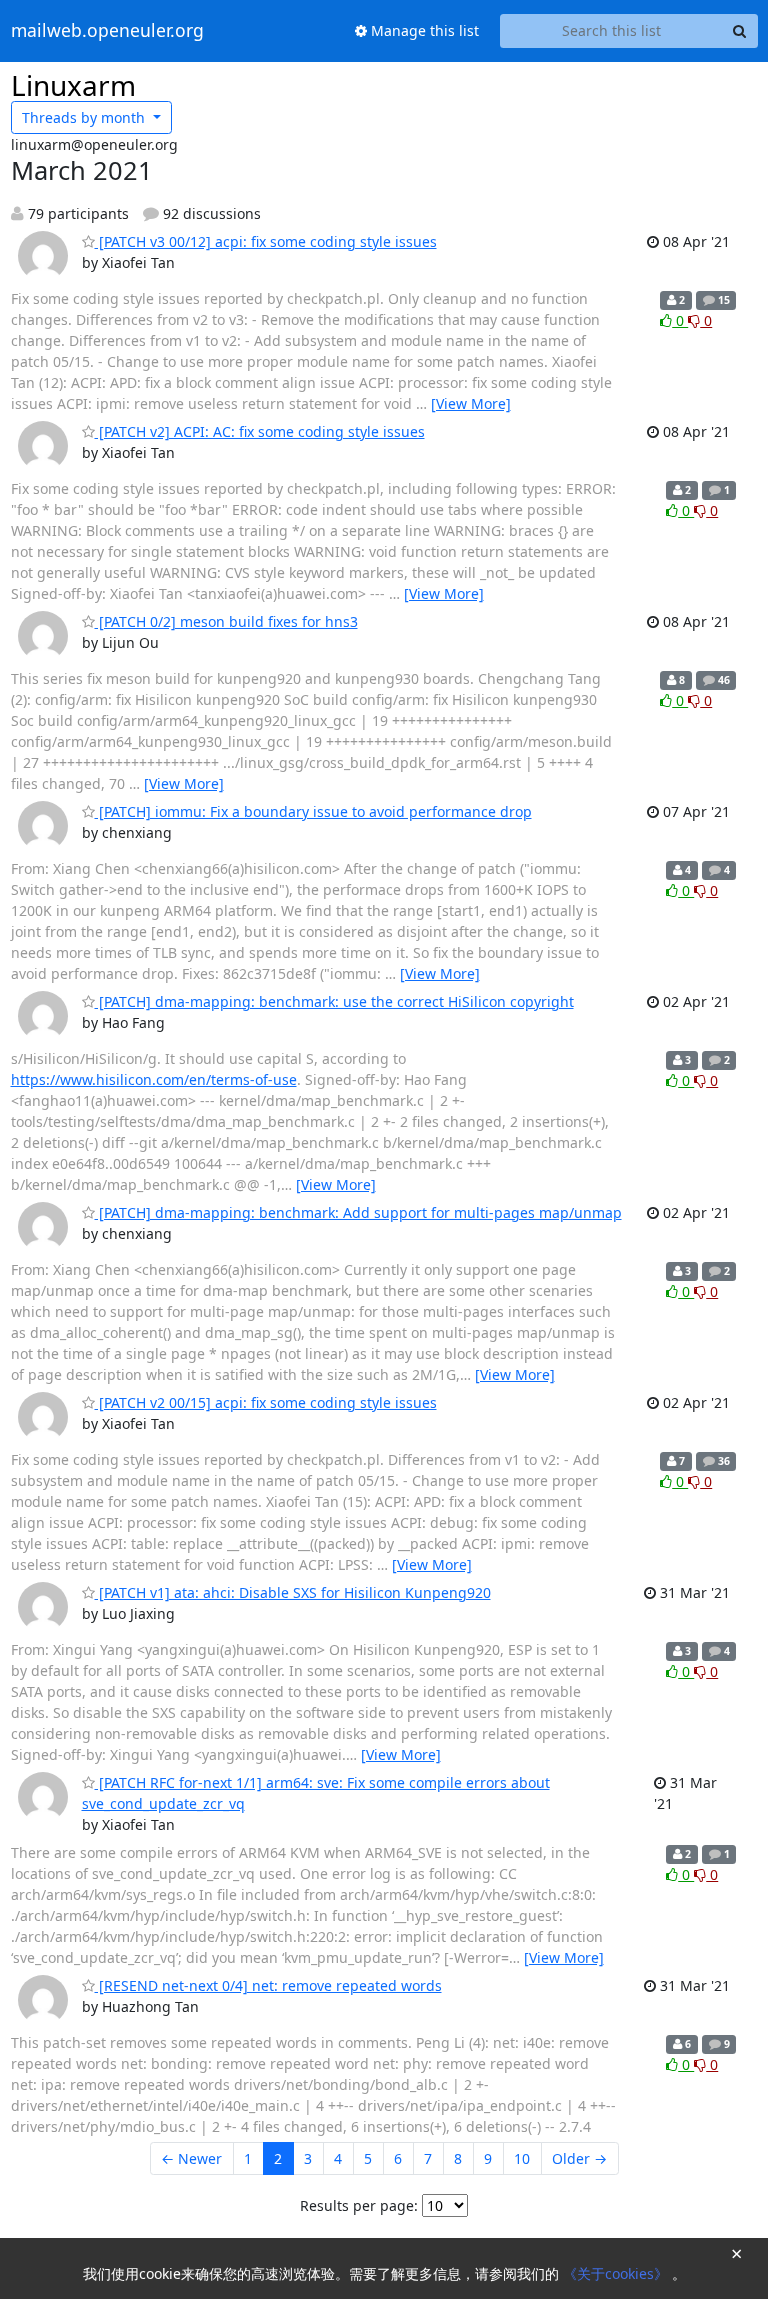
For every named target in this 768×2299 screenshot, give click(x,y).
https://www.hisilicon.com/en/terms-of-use (154, 1079)
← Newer (191, 2158)
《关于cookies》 (617, 2273)
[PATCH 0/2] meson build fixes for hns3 (226, 621)
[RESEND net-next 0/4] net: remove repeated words (268, 1985)
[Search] (740, 31)
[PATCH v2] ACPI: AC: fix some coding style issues (260, 431)
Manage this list (423, 30)
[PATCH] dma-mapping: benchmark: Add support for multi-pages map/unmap (358, 1212)
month (85, 117)
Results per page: (359, 2205)
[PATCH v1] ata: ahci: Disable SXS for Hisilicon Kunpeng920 (293, 1592)
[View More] (471, 403)
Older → (579, 2158)
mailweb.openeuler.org (107, 31)
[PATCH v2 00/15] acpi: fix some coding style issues (266, 1402)
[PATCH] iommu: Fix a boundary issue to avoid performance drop (313, 811)
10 (522, 2158)
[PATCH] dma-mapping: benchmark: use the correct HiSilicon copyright (334, 1001)
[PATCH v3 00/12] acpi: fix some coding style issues (266, 241)
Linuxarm (73, 85)
